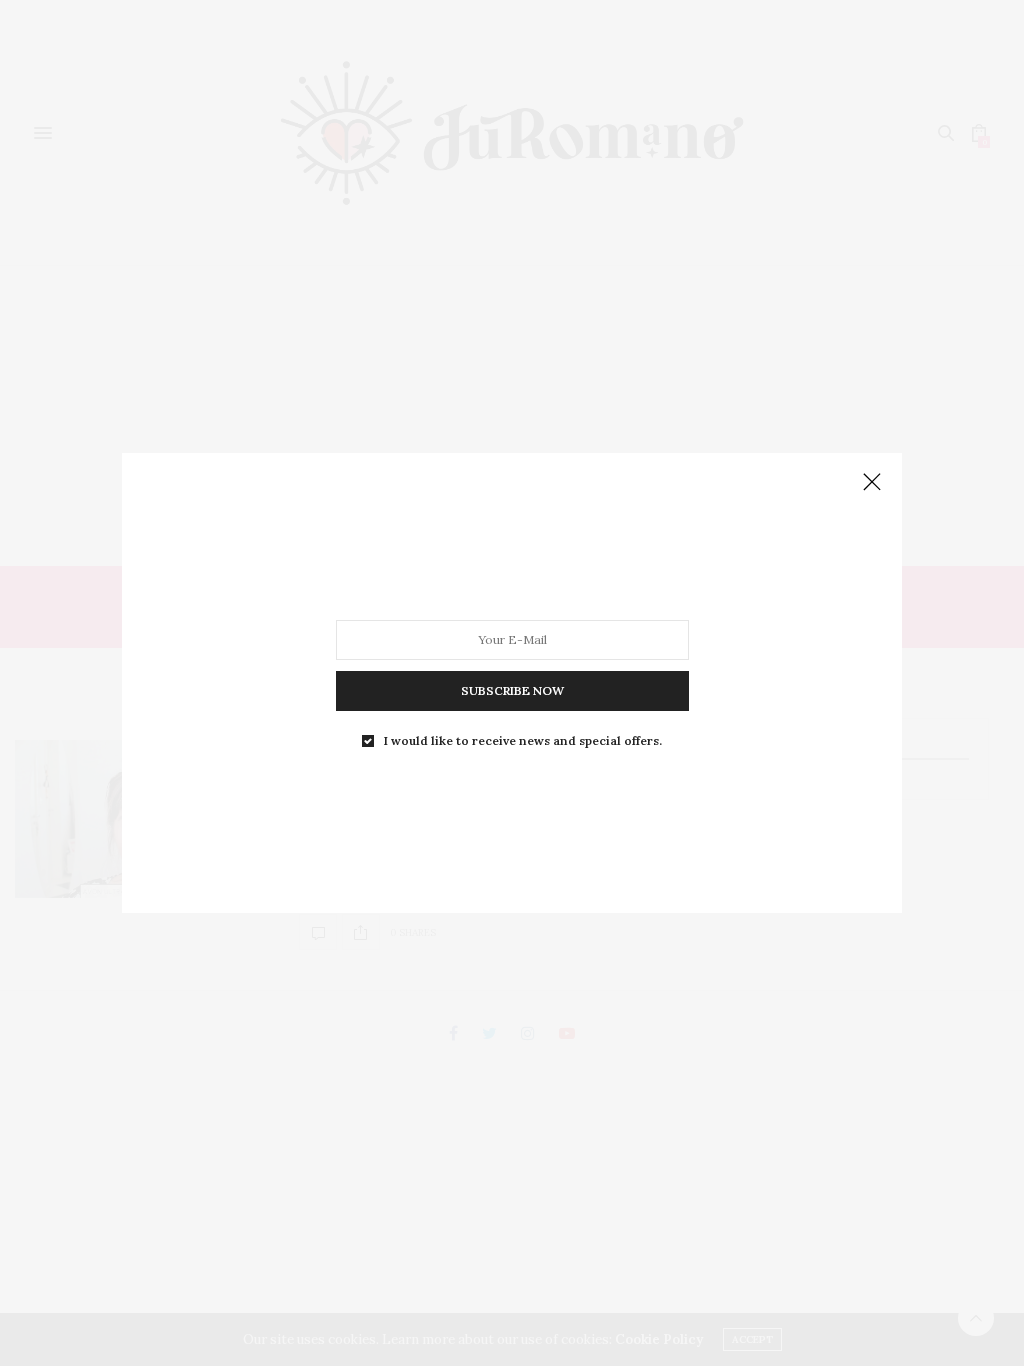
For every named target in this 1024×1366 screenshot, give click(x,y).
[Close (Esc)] (872, 483)
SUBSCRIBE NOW (512, 690)
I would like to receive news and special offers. (523, 741)
